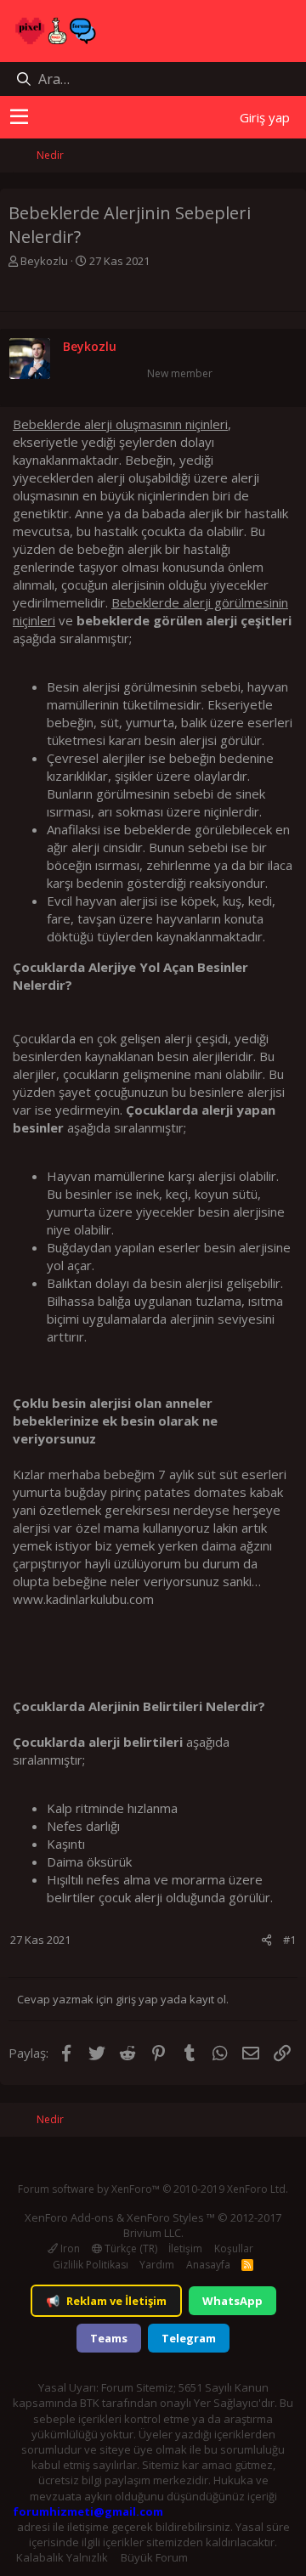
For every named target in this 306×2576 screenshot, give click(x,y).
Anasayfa (208, 2265)
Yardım (157, 2265)
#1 (289, 1940)
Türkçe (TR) (130, 2248)
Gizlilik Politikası (91, 2265)
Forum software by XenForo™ (153, 2189)
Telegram (189, 2338)
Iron (69, 2248)
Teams (109, 2338)
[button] (19, 117)
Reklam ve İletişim (106, 2301)
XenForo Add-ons (69, 2217)
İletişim (185, 2248)
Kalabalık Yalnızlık (62, 2557)
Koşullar (234, 2248)
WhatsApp (232, 2301)
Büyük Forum (154, 2557)
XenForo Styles (165, 2217)
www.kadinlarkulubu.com (83, 1599)
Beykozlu (44, 261)
